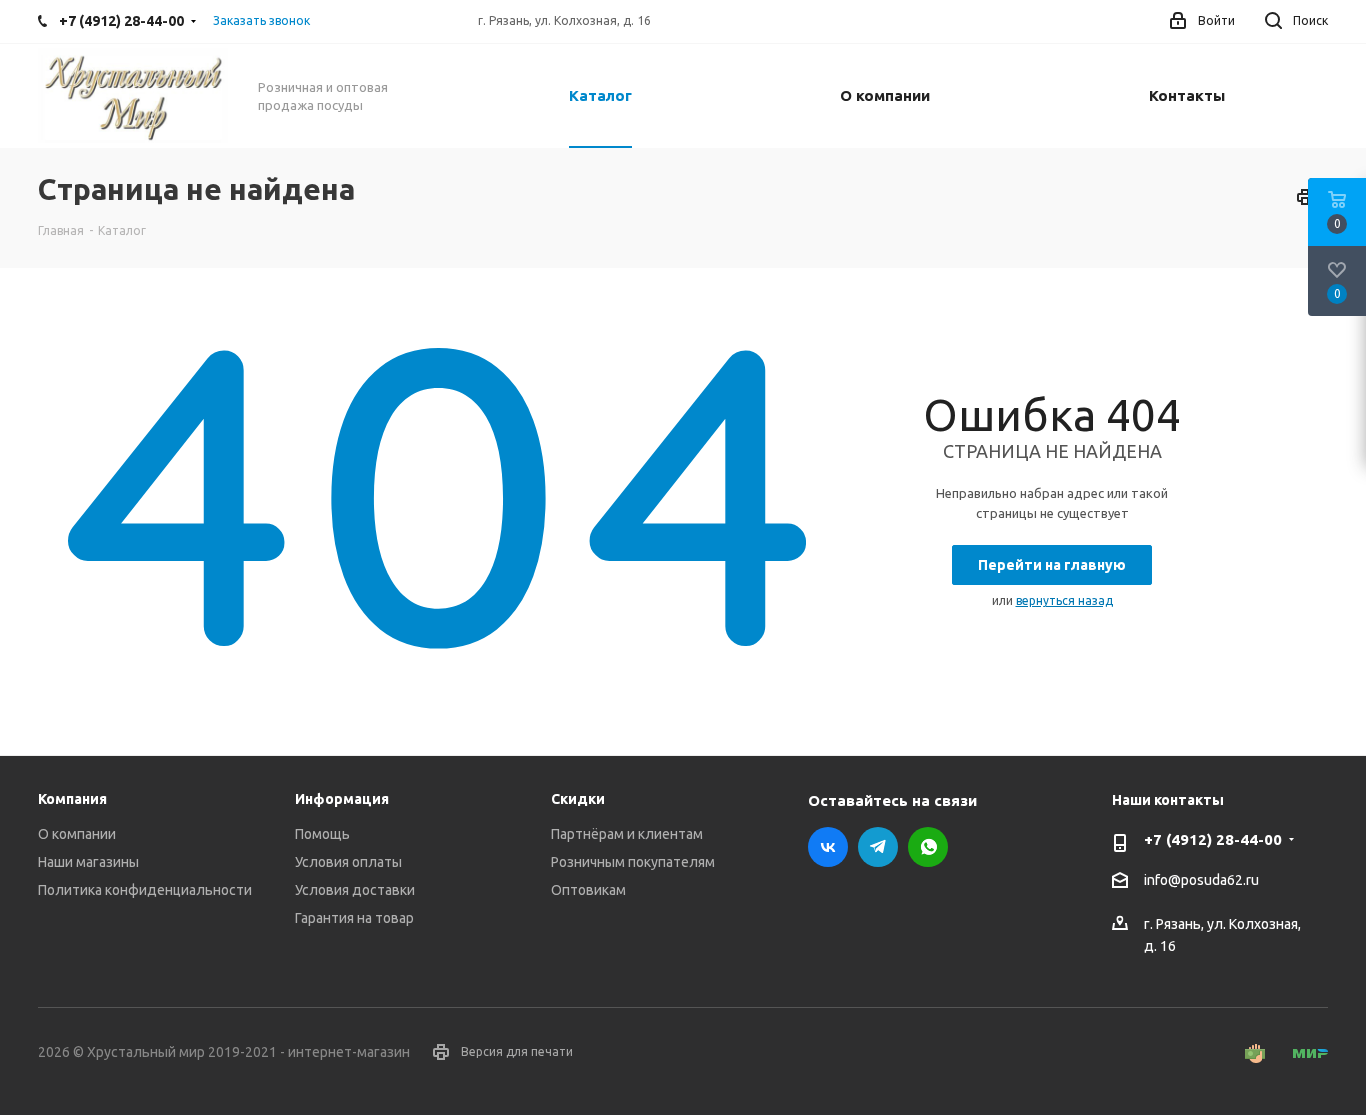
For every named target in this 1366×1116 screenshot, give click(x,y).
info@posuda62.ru (1201, 880)
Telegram (878, 847)
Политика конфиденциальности (145, 890)
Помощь (322, 834)
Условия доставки (355, 890)
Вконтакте (828, 847)
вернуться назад (1064, 600)
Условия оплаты (348, 862)
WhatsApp (928, 847)
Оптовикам (588, 890)
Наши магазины (88, 862)
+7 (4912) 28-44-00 (1213, 839)
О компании (77, 834)
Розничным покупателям (633, 862)
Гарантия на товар (354, 918)
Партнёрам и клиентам (627, 834)
